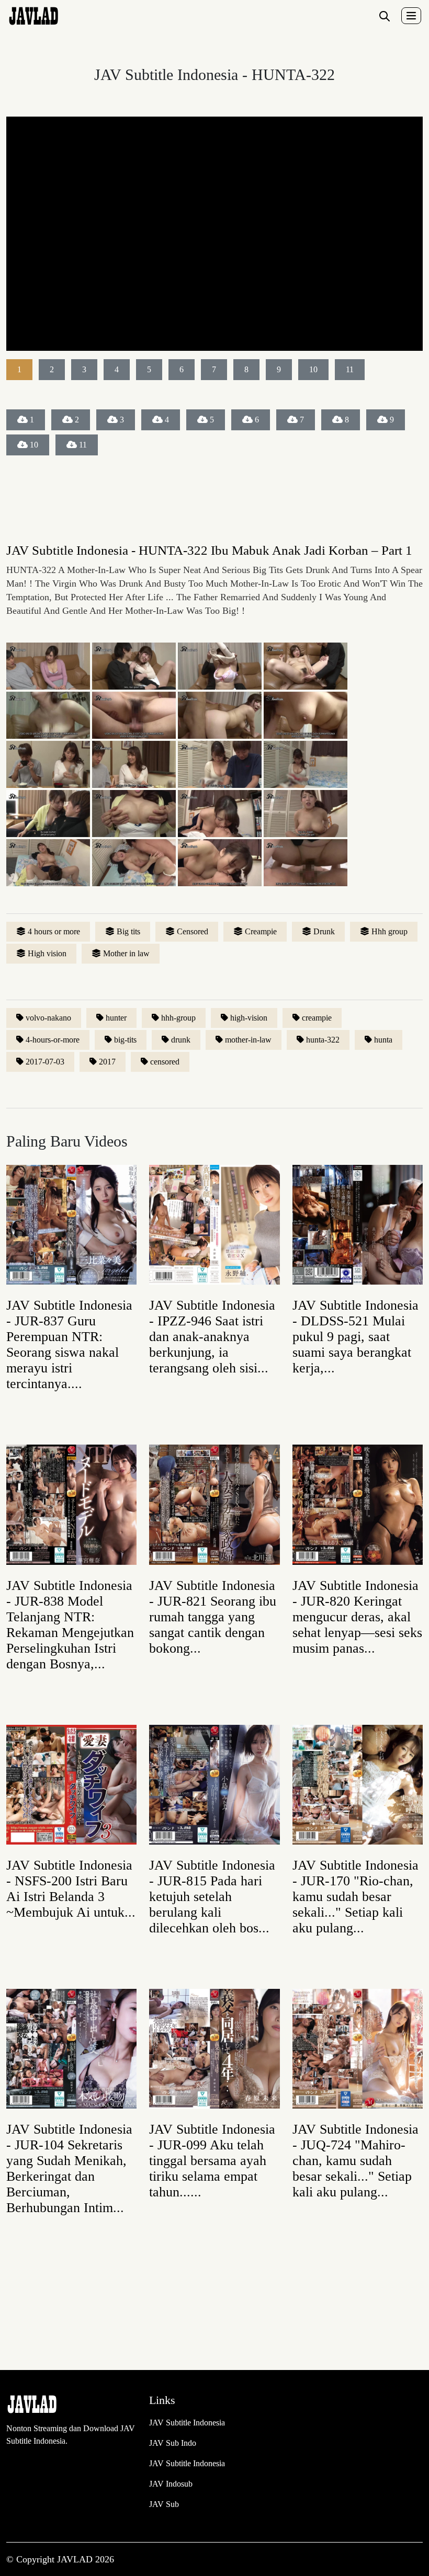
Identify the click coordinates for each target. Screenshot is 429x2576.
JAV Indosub (171, 2484)
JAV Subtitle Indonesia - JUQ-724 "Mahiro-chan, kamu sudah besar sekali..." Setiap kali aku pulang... (355, 2161)
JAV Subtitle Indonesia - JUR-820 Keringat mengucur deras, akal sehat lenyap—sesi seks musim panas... (357, 1617)
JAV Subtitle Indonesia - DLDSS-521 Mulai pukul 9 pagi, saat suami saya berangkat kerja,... (355, 1337)
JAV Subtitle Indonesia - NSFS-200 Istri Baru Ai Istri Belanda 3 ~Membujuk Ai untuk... (71, 1889)
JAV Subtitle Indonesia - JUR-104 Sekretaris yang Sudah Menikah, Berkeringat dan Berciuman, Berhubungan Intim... (69, 2168)
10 (34, 445)
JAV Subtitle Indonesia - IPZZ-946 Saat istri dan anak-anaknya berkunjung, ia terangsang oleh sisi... (212, 1337)
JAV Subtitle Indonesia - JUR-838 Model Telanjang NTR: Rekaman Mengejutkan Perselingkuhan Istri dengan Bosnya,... (70, 1625)
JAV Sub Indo (173, 2443)
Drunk (324, 931)
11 (83, 445)
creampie (317, 1018)
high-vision (249, 1018)
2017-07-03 (45, 1062)
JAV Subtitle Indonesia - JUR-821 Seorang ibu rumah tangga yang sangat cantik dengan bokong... (213, 1617)
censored (165, 1062)
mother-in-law (248, 1040)
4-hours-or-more (53, 1040)
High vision (47, 953)
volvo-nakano (48, 1018)
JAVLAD (76, 2559)
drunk (181, 1040)
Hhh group (390, 931)
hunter (116, 1018)
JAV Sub (164, 2504)
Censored (193, 931)
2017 (107, 1062)
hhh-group (178, 1018)
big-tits (125, 1040)
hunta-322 (323, 1040)
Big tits (128, 931)
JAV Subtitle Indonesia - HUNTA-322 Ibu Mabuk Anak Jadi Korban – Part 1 (209, 550)
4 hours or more (54, 931)
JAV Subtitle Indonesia (187, 2423)
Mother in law (126, 953)
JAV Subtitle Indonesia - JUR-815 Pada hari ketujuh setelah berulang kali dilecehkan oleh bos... (212, 1897)
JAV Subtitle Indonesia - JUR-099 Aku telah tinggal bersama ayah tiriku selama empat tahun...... (212, 2161)
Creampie (261, 931)
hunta (383, 1040)
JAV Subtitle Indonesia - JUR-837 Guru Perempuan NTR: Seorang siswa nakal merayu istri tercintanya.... (69, 1344)
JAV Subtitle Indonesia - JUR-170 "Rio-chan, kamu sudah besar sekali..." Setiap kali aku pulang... (355, 1897)
